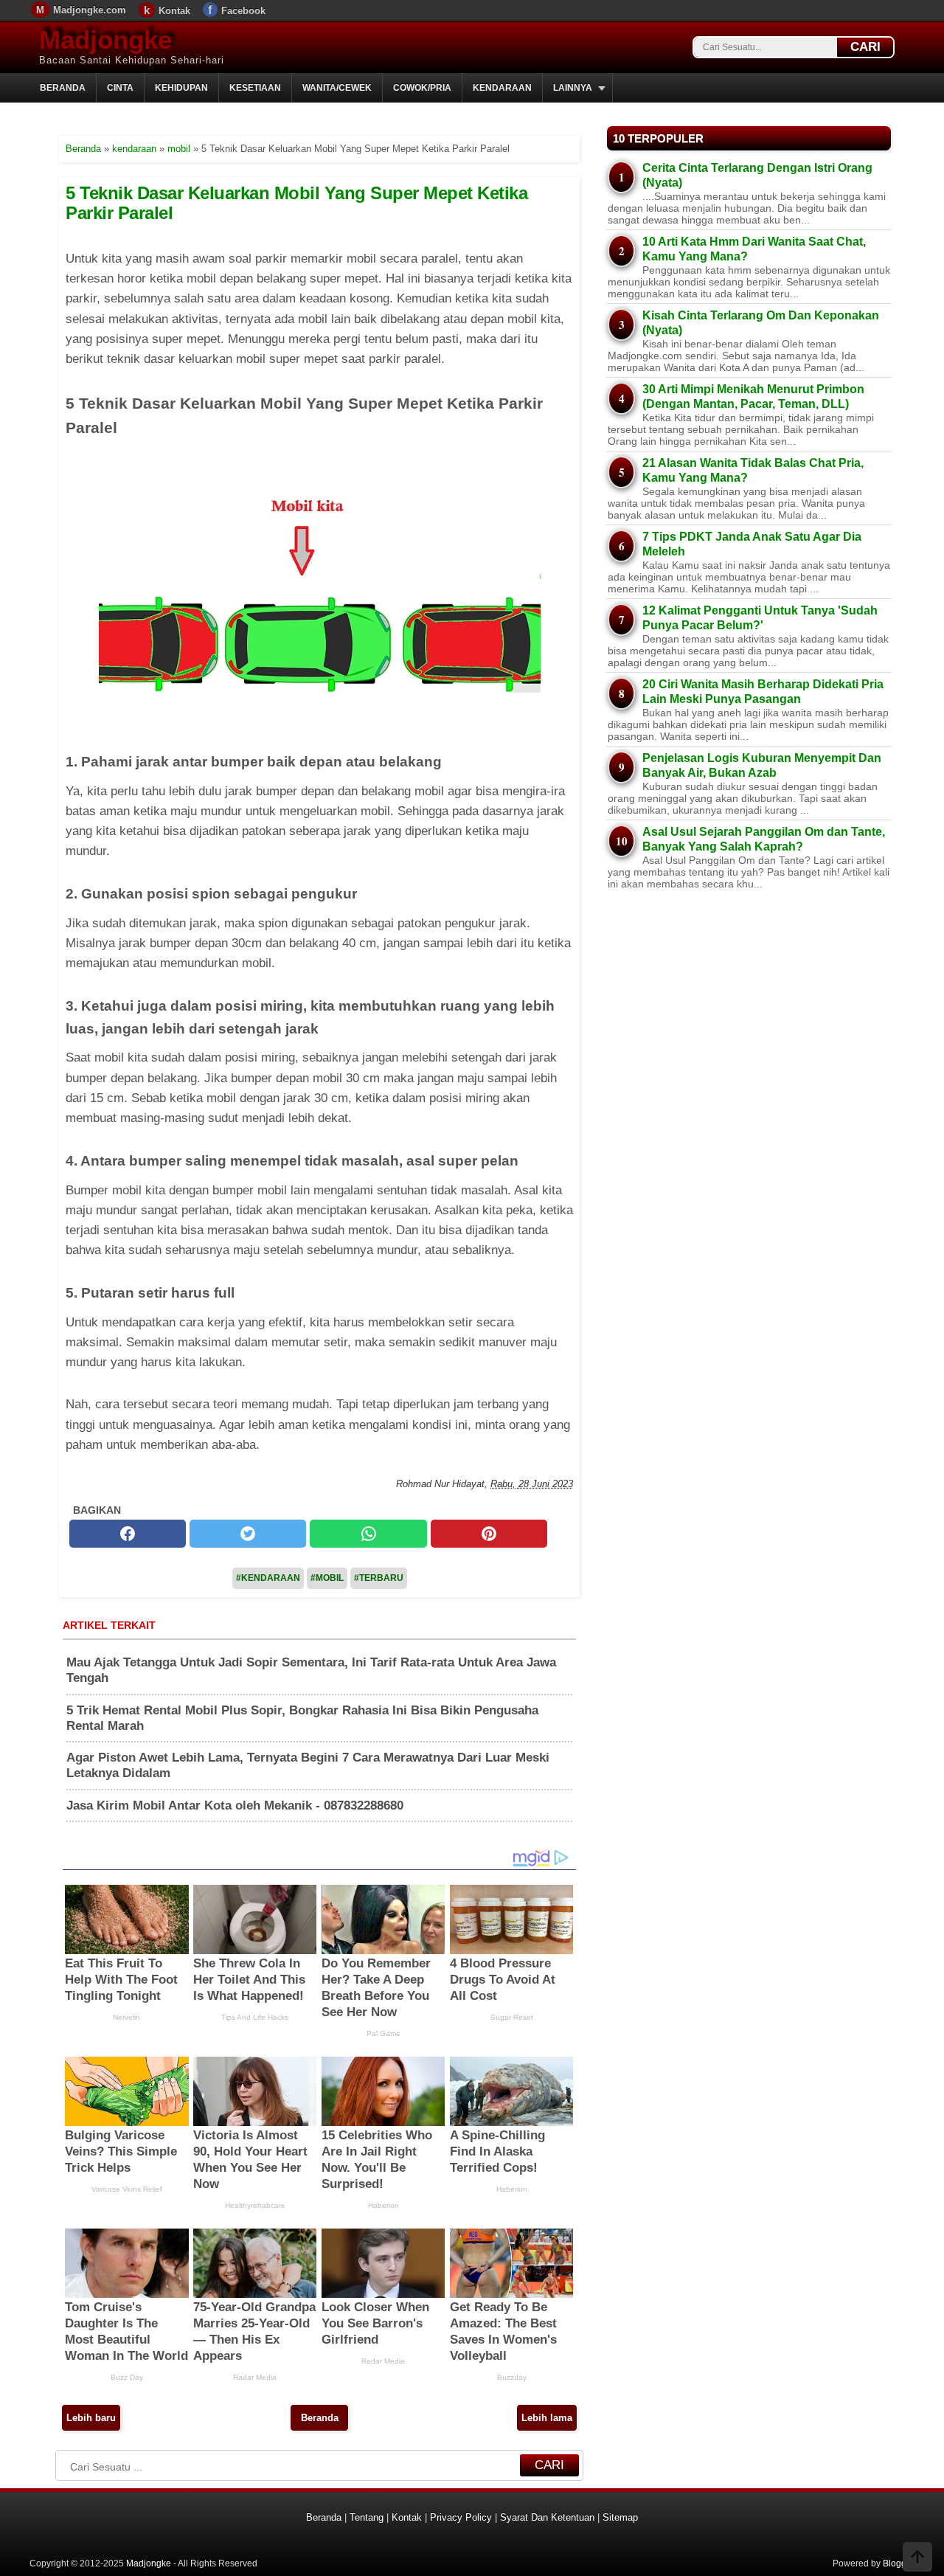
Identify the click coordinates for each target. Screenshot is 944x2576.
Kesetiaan (255, 88)
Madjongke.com (90, 10)
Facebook (243, 11)
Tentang (367, 2517)
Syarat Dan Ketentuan (547, 2517)
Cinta (120, 88)
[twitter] (248, 1534)
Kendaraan (502, 88)
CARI (865, 47)
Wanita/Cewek (337, 88)
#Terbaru (379, 1578)
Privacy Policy (461, 2517)
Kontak (174, 11)
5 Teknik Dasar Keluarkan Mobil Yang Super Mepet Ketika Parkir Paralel (296, 202)
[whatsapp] (368, 1534)
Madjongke (105, 39)
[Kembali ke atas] (917, 2558)
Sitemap (620, 2517)
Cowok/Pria (422, 88)
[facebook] (128, 1534)
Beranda (63, 88)
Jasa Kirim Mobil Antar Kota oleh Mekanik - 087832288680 (235, 1805)
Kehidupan (181, 88)
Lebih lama (547, 2418)
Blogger (899, 2563)
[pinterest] (489, 1534)
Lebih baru (91, 2418)
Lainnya (573, 88)
